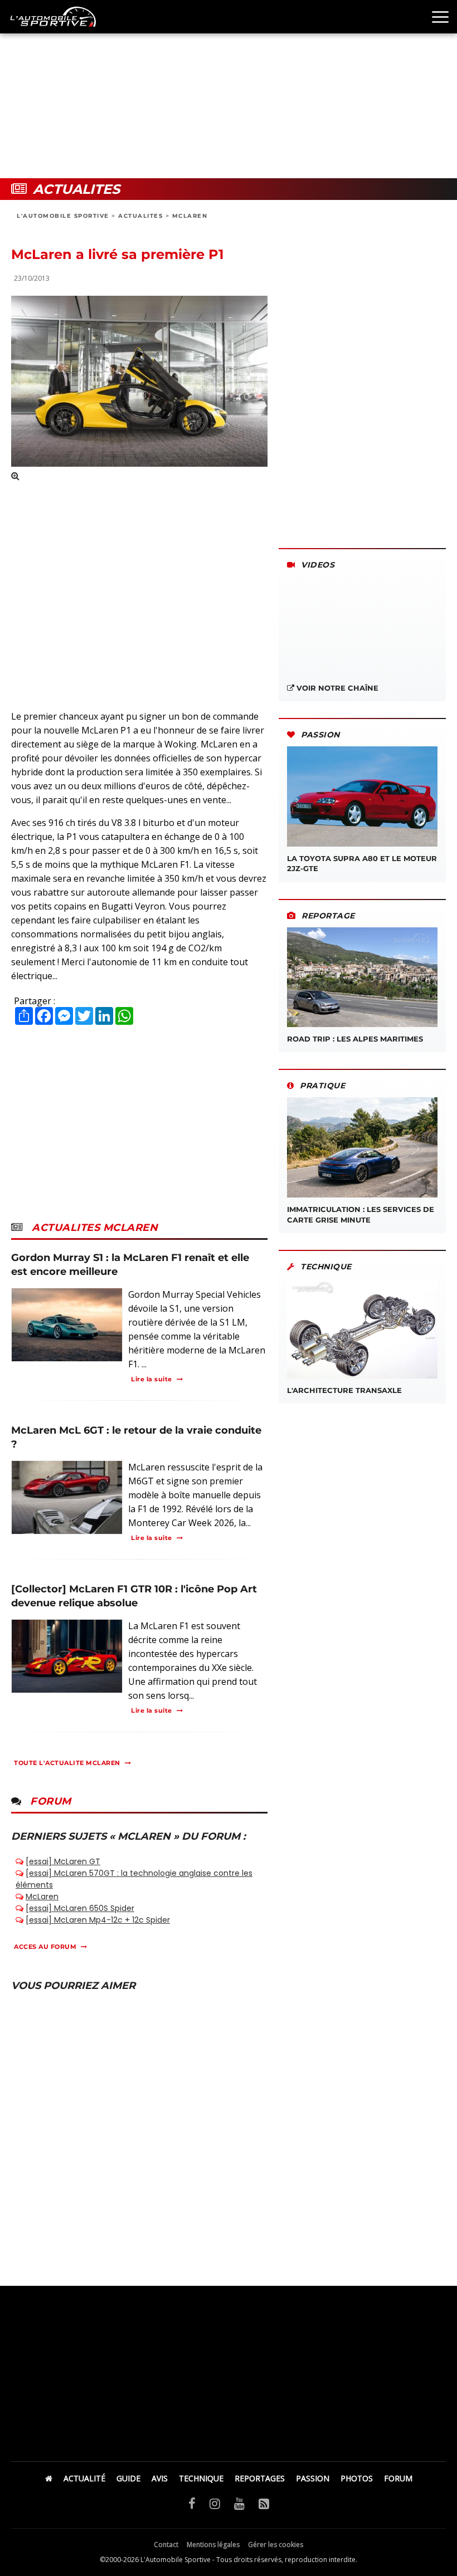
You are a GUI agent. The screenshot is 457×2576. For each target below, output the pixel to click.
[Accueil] (49, 2478)
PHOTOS (357, 2478)
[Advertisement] (229, 89)
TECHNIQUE (201, 2478)
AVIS (160, 2478)
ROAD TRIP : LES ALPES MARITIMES (355, 1039)
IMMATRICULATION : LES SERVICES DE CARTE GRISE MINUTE (361, 1214)
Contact (166, 2545)
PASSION (313, 2478)
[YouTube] (239, 2503)
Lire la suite (152, 1379)
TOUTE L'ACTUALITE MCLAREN (67, 1763)
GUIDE (128, 2478)
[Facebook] (192, 2503)
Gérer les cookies (276, 2545)
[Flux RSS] (264, 2503)
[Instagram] (215, 2503)
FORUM (398, 2478)
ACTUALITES (140, 216)
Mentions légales (213, 2545)
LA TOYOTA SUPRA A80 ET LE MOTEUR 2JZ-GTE (362, 863)
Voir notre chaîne (336, 688)
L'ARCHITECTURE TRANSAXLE (344, 1390)
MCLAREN (190, 216)
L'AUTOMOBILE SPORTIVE (63, 216)
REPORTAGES (260, 2478)
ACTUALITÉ (84, 2478)
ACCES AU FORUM (45, 1947)
